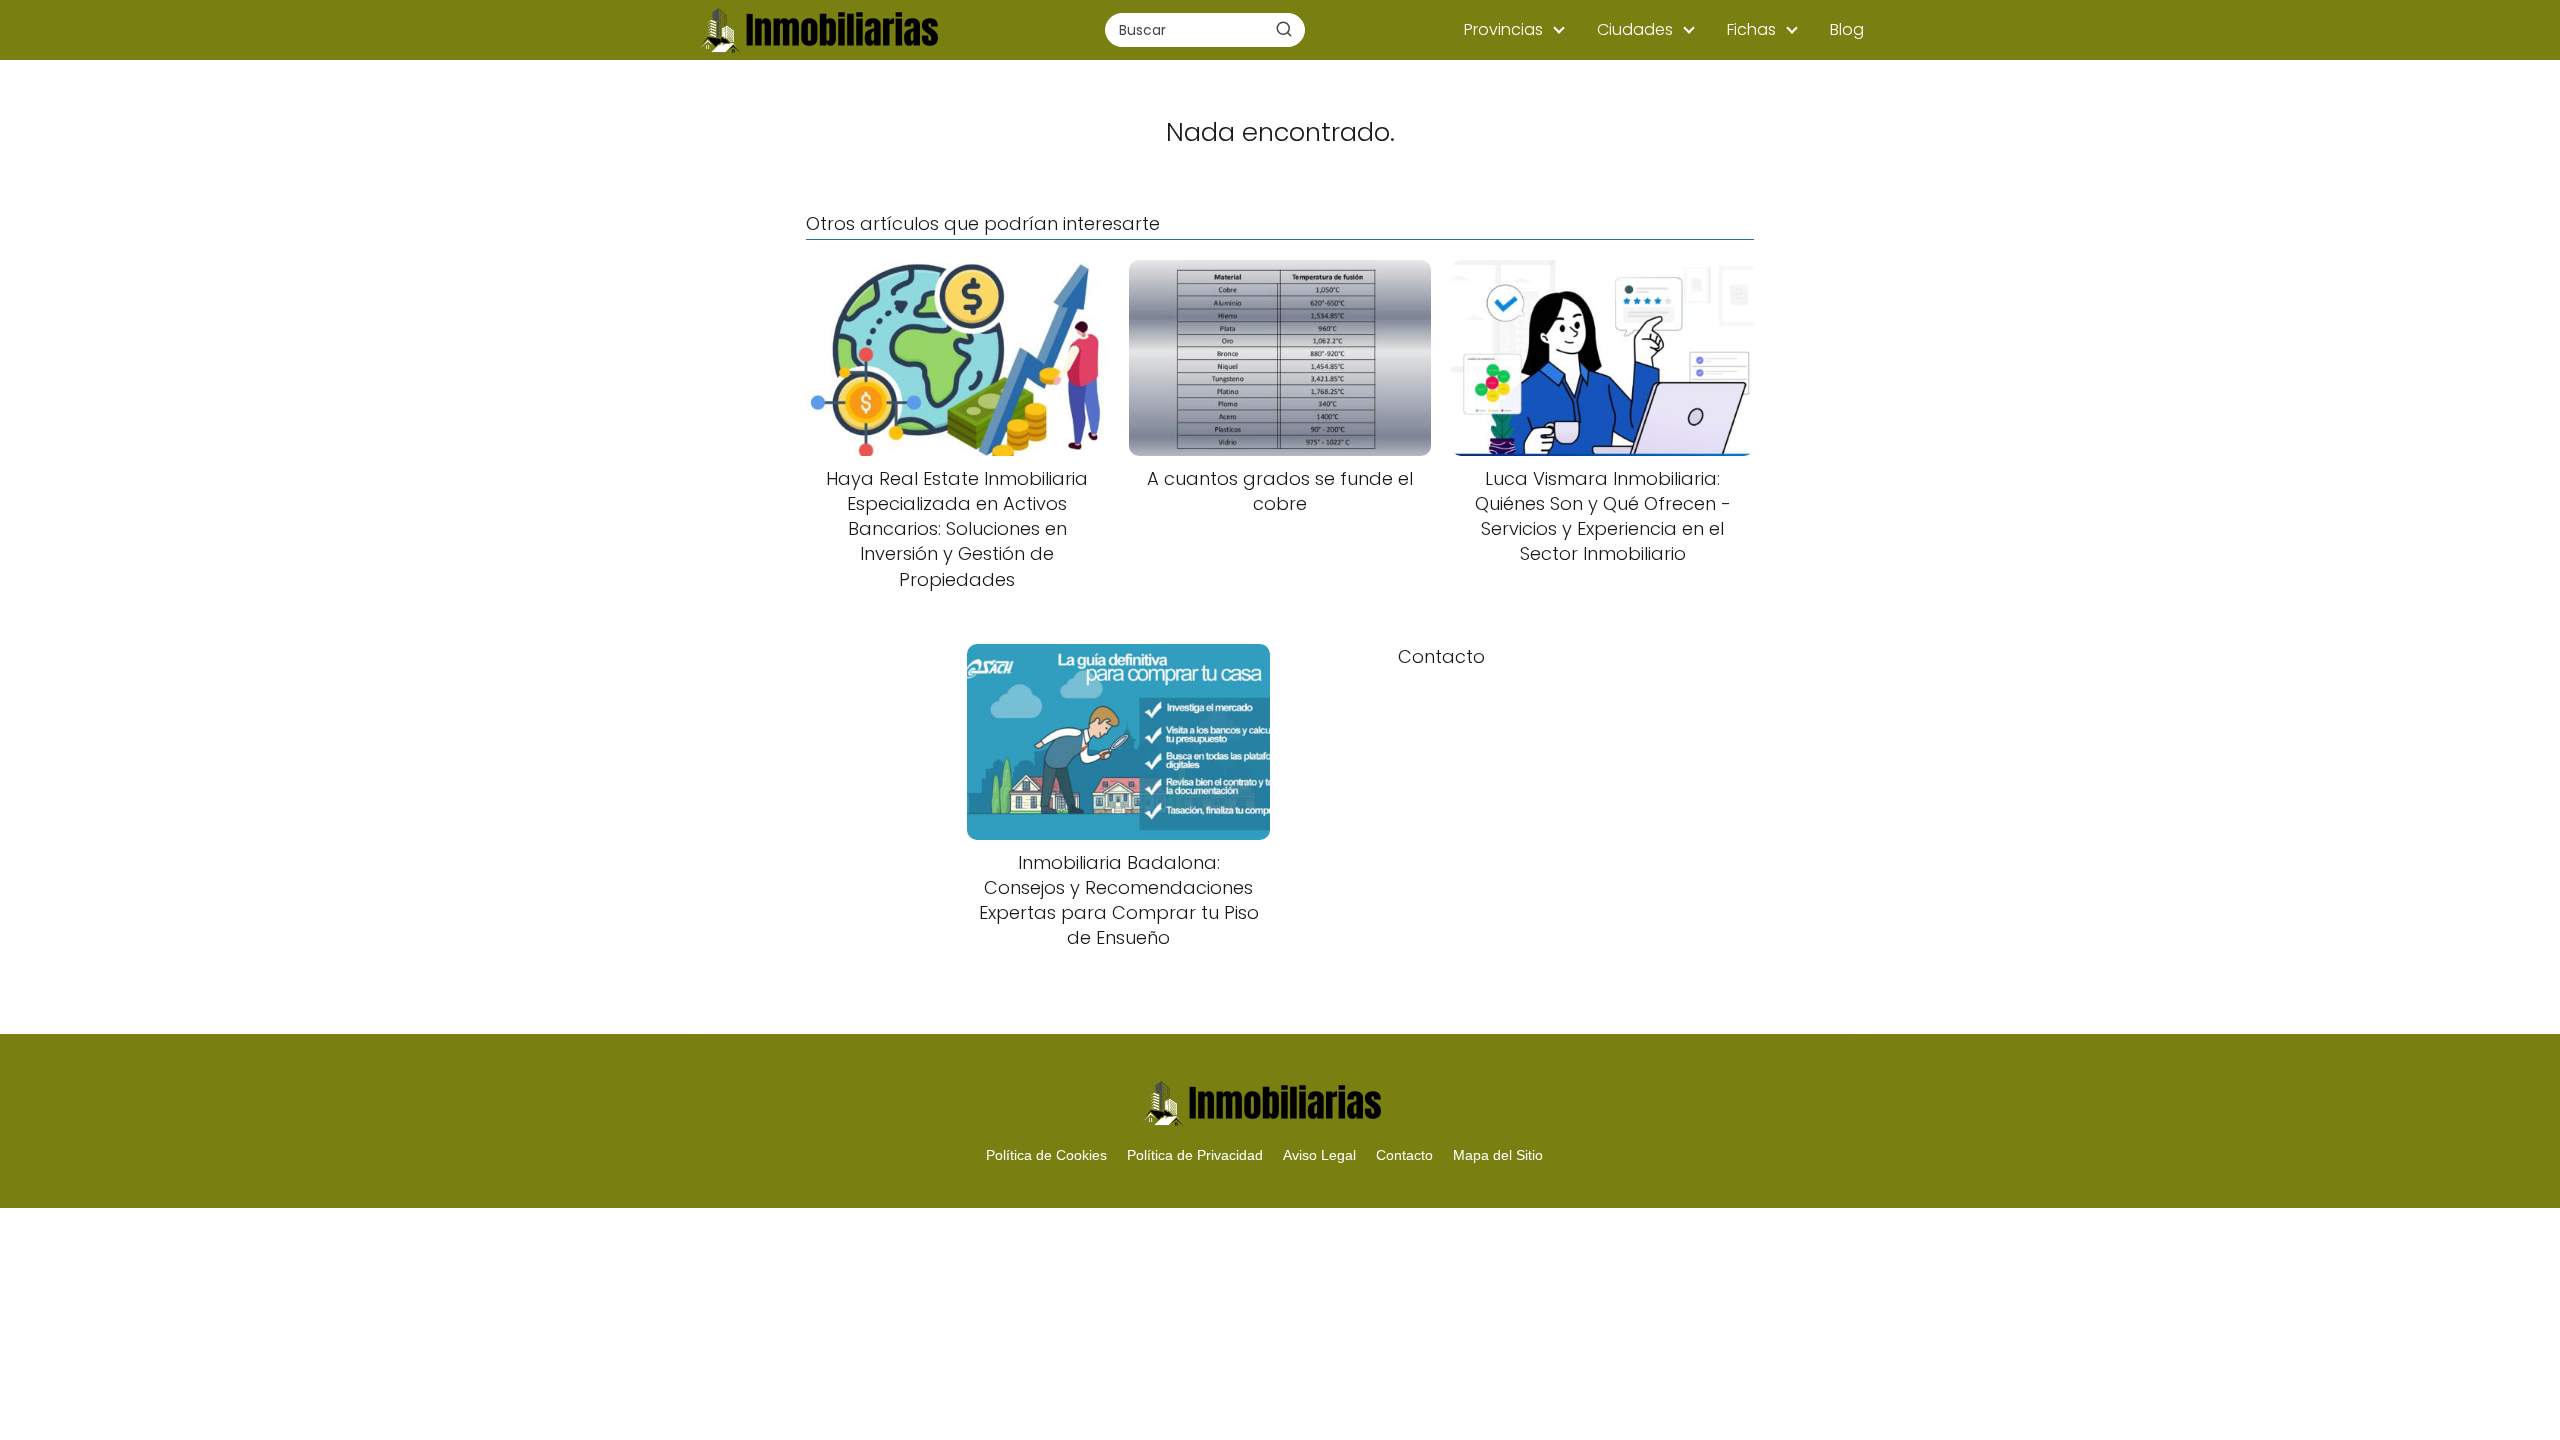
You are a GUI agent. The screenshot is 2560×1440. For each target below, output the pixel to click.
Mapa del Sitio (1498, 1155)
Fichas (1751, 29)
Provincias (1503, 29)
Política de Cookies (1046, 1155)
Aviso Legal (1319, 1155)
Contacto (1404, 1155)
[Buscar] (1284, 29)
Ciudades (1635, 29)
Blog (1847, 29)
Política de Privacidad (1195, 1155)
